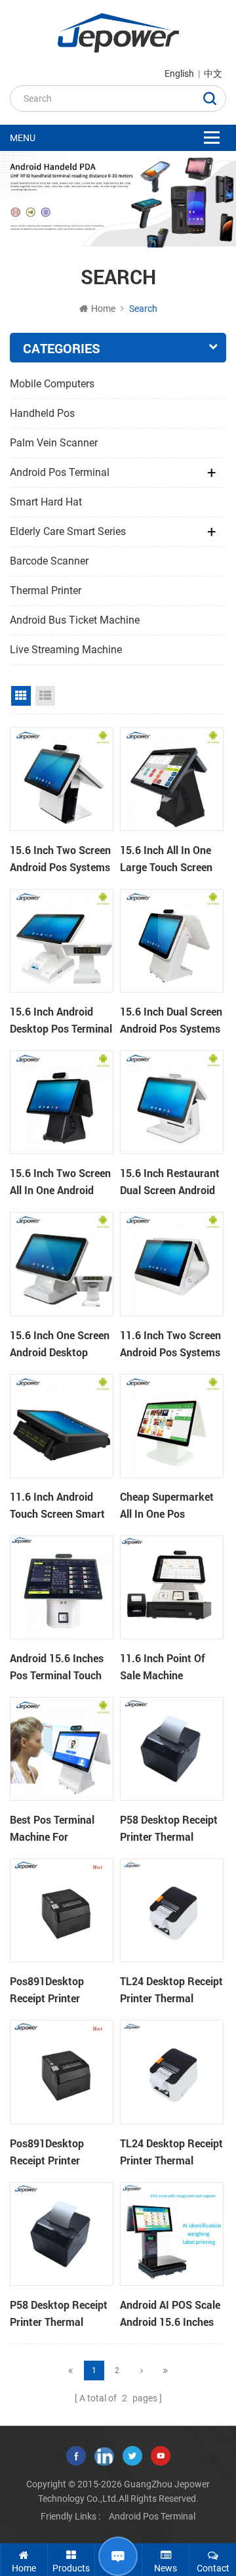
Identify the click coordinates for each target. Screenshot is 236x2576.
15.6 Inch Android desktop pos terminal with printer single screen (61, 1021)
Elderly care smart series (68, 531)
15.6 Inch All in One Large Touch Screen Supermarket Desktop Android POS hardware (171, 859)
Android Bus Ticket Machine (75, 620)
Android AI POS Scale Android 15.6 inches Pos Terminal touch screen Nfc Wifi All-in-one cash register (172, 2314)
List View (45, 696)
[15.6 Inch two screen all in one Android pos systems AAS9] (62, 1102)
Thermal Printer (46, 590)
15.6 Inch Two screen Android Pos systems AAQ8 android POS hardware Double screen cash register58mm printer (60, 859)
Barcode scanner (49, 561)
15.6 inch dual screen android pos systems (171, 1020)
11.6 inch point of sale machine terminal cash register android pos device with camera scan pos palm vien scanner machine (169, 1667)
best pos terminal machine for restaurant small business (52, 1829)
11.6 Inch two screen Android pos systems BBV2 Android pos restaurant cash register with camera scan (171, 1344)
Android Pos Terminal (60, 472)
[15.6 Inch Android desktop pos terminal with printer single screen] (62, 941)
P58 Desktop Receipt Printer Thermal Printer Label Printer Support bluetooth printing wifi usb (169, 1829)
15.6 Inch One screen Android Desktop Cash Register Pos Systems (60, 1344)
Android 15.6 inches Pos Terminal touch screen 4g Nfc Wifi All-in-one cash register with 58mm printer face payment (60, 1667)
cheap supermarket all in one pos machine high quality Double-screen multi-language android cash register (170, 1506)
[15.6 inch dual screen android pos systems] (172, 941)
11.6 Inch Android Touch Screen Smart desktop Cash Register (57, 1506)
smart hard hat (46, 502)
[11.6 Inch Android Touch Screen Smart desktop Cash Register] (62, 1426)
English (179, 74)
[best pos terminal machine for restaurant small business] (62, 1749)
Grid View (21, 696)
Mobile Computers (52, 384)
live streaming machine (66, 650)
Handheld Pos (42, 413)
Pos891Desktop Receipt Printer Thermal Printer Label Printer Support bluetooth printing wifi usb (61, 1990)
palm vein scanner (54, 443)
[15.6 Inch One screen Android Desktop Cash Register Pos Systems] (62, 1264)
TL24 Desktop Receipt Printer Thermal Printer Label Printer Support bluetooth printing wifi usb (171, 1990)
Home (103, 309)
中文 (213, 74)
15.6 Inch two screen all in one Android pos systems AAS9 (60, 1182)
